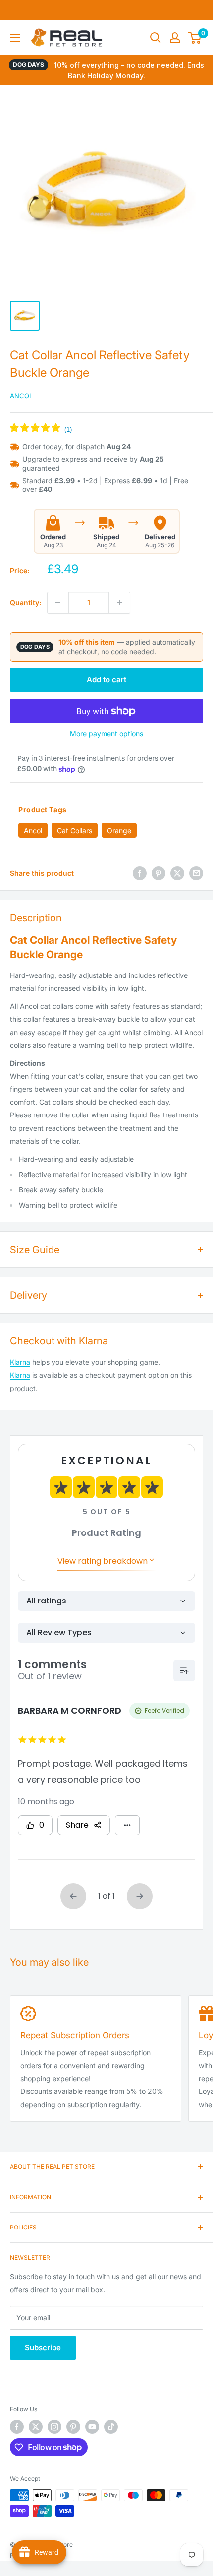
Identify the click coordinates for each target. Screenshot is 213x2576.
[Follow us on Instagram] (54, 2427)
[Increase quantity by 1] (119, 603)
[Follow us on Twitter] (36, 2427)
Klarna (20, 1362)
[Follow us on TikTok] (111, 2427)
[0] (195, 38)
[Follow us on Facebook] (17, 2427)
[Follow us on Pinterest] (73, 2427)
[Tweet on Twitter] (177, 873)
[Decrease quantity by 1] (58, 603)
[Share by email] (196, 873)
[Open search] (156, 38)
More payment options (106, 733)
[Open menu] (15, 38)
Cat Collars (75, 830)
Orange (119, 830)
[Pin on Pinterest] (159, 873)
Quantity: (26, 602)
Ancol (21, 396)
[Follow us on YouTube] (92, 2427)
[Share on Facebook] (140, 873)
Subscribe (43, 2347)
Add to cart (106, 679)
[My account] (175, 38)
